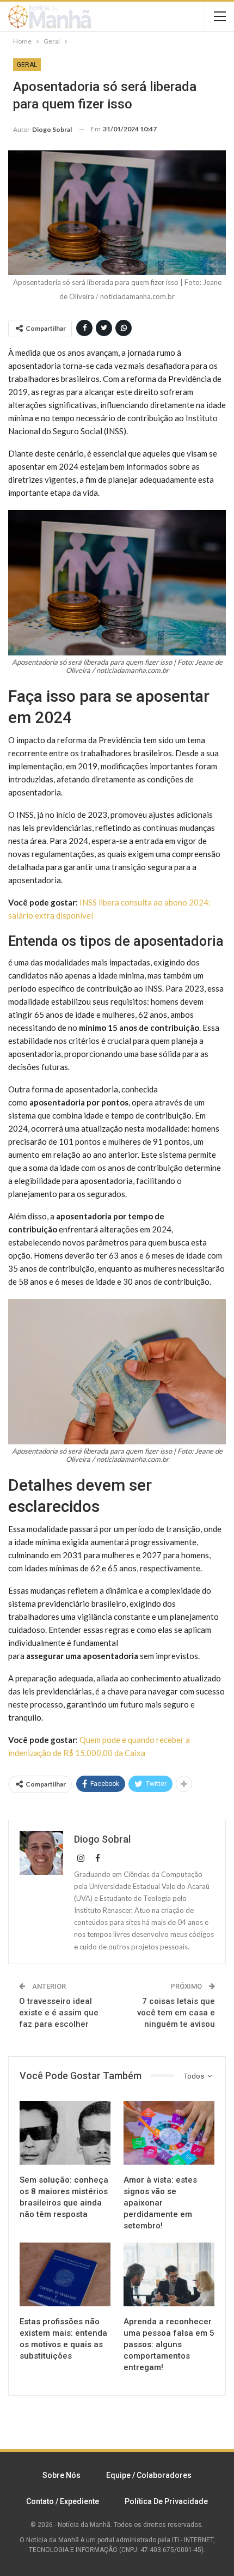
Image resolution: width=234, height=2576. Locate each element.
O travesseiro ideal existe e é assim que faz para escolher (59, 2013)
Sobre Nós (61, 2475)
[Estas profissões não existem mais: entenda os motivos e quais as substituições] (65, 2274)
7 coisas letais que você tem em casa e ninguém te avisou (176, 2013)
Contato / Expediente (63, 2501)
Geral (27, 65)
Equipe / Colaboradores (149, 2475)
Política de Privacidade (166, 2501)
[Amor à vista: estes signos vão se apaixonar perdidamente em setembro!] (169, 2133)
